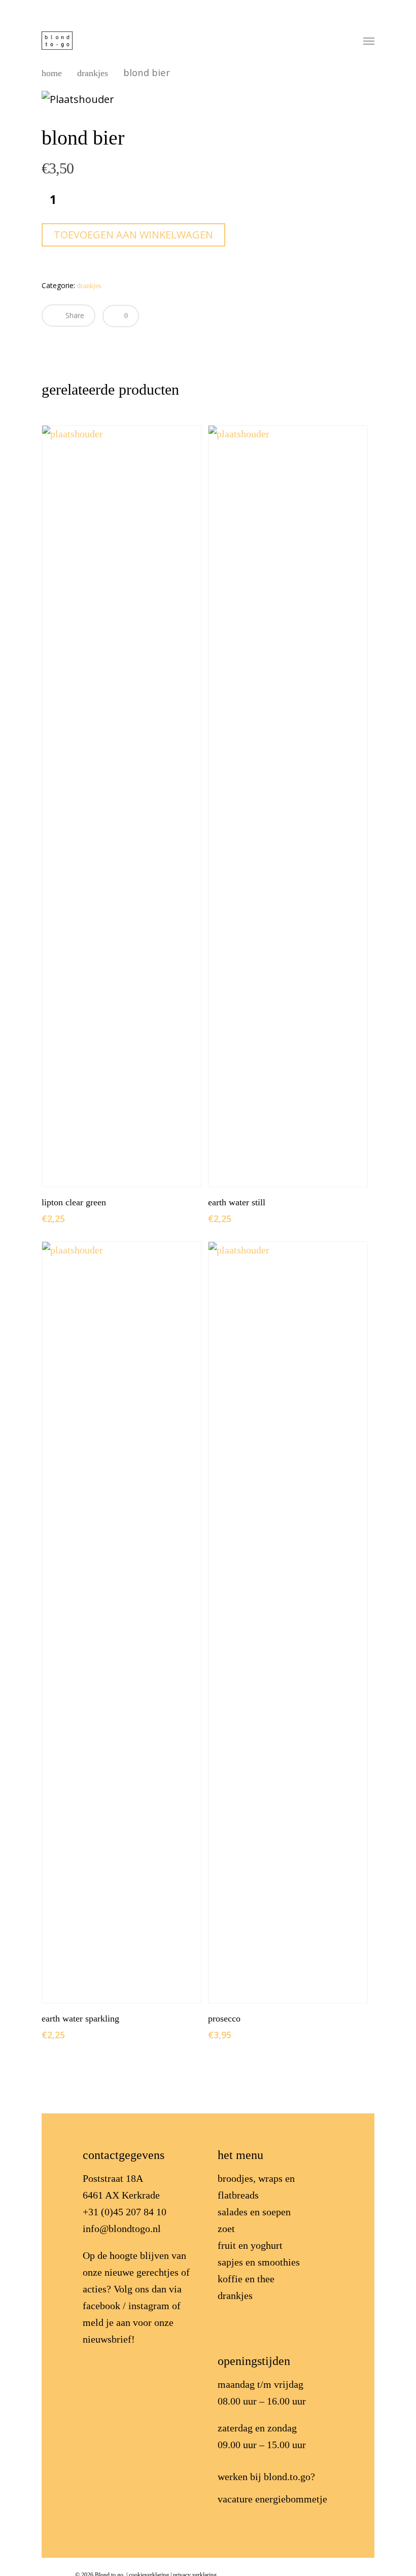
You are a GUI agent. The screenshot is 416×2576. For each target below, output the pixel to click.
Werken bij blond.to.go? (266, 2477)
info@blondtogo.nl (122, 2229)
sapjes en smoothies (259, 2262)
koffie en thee (246, 2279)
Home (52, 73)
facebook (101, 2306)
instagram (149, 2306)
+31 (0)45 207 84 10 (125, 2212)
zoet (226, 2229)
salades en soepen (254, 2212)
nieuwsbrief (107, 2339)
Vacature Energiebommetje (272, 2499)
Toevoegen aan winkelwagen (133, 235)
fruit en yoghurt (250, 2245)
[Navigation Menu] (369, 41)
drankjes (93, 73)
